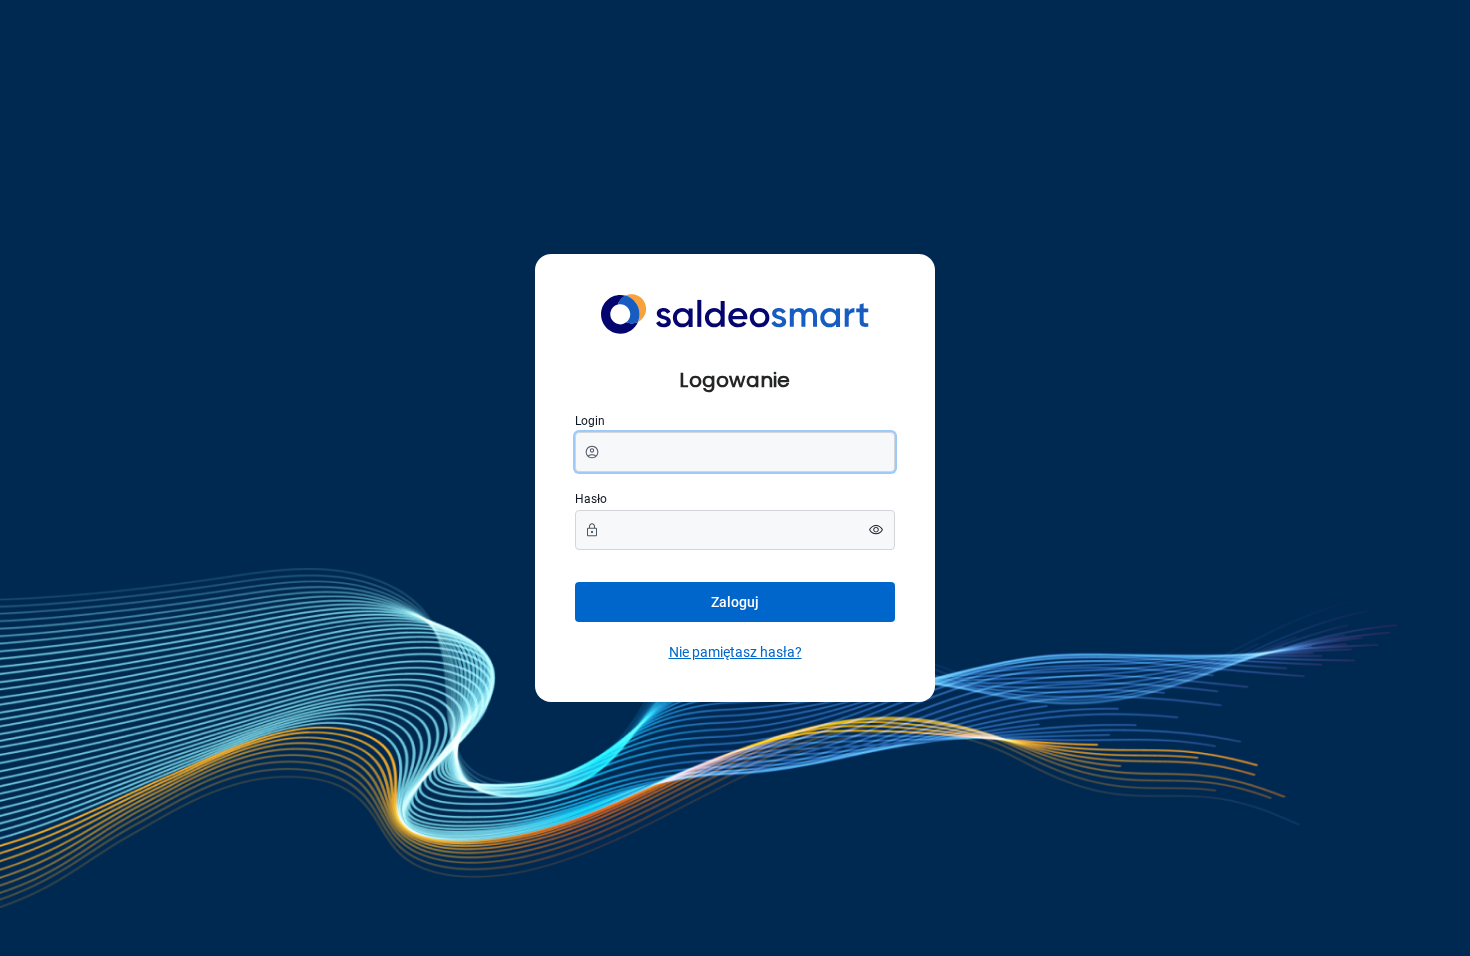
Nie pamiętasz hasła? (735, 652)
